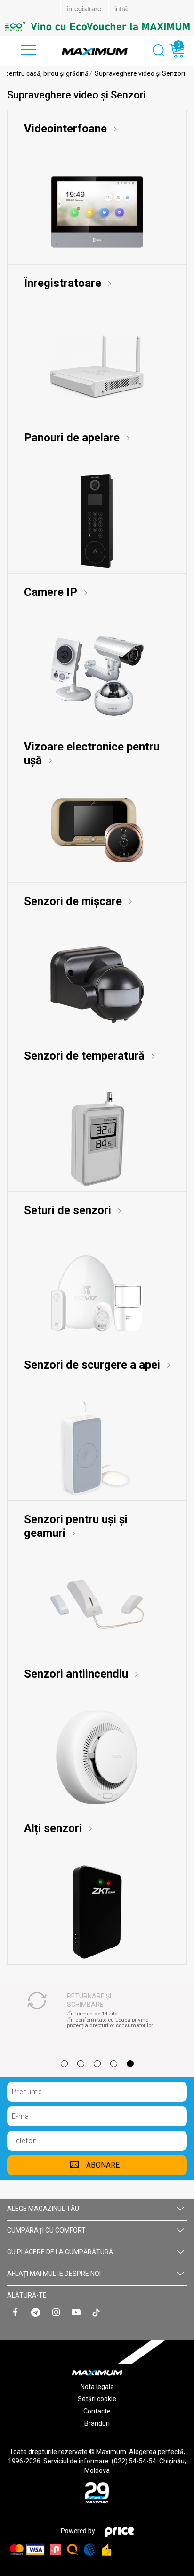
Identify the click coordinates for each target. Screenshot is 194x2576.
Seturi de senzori (69, 1210)
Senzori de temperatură (86, 1056)
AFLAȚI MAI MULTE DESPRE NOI (54, 2274)
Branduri (97, 2423)
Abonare (103, 2165)
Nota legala (97, 2387)
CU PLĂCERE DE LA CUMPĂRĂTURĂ (60, 2252)
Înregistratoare (64, 283)
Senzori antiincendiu (77, 1674)
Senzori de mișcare (74, 901)
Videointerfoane (67, 129)
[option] (97, 26)
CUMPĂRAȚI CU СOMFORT (46, 2230)
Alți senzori (54, 1828)
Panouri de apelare (73, 438)
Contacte (97, 2411)
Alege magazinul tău (43, 2209)
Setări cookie (97, 2399)
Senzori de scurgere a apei (93, 1365)
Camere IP (52, 592)
